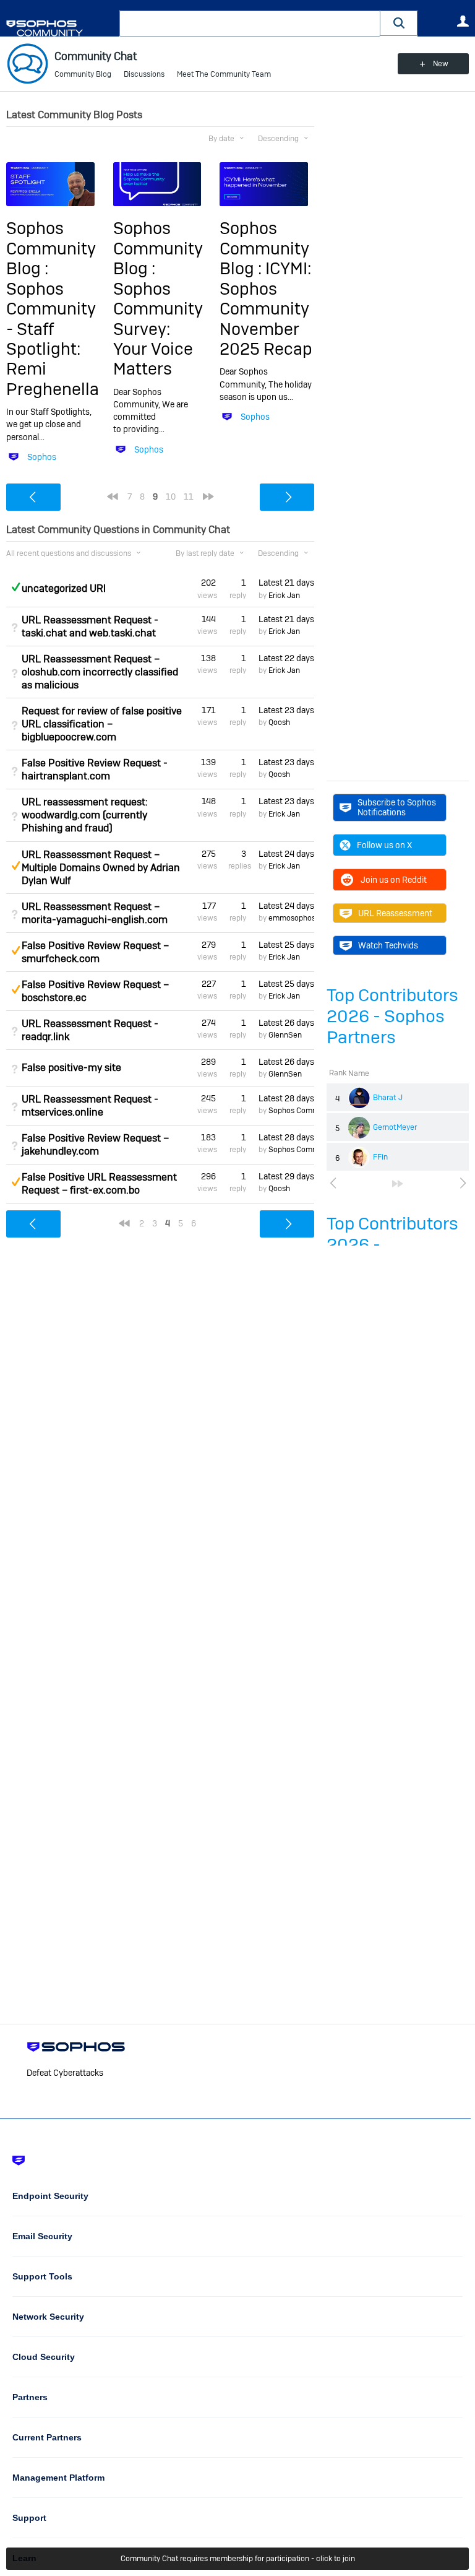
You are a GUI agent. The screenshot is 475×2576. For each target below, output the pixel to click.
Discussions (144, 74)
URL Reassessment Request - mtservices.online (90, 1106)
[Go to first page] (113, 497)
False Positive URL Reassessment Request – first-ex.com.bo (99, 1184)
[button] (399, 23)
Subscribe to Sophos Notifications (397, 807)
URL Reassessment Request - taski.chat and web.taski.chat (90, 627)
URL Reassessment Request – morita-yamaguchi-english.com (95, 913)
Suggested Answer (15, 865)
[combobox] (250, 24)
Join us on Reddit (394, 880)
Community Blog (83, 74)
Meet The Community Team (224, 74)
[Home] (60, 28)
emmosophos (292, 918)
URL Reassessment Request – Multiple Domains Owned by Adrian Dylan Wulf (101, 868)
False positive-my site (71, 1068)
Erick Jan (284, 596)
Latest (286, 583)
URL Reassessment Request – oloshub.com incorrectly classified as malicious (100, 672)
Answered (15, 587)
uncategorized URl (64, 588)
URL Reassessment (395, 913)
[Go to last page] (398, 1184)
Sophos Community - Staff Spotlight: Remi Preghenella (53, 339)
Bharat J (388, 1098)
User (463, 21)
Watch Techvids (388, 945)
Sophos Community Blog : (51, 248)
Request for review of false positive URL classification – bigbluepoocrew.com (102, 724)
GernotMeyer (395, 1127)
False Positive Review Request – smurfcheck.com (95, 952)
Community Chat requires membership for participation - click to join (238, 2559)
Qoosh (279, 722)
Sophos (42, 457)
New (441, 64)
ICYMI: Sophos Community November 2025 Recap (266, 309)
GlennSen (285, 1035)
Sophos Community (302, 1111)
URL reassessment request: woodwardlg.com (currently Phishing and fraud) (85, 815)
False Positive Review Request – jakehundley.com (95, 1145)
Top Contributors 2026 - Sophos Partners (392, 1016)
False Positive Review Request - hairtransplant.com (95, 770)
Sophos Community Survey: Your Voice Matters (158, 329)
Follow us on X (384, 845)
